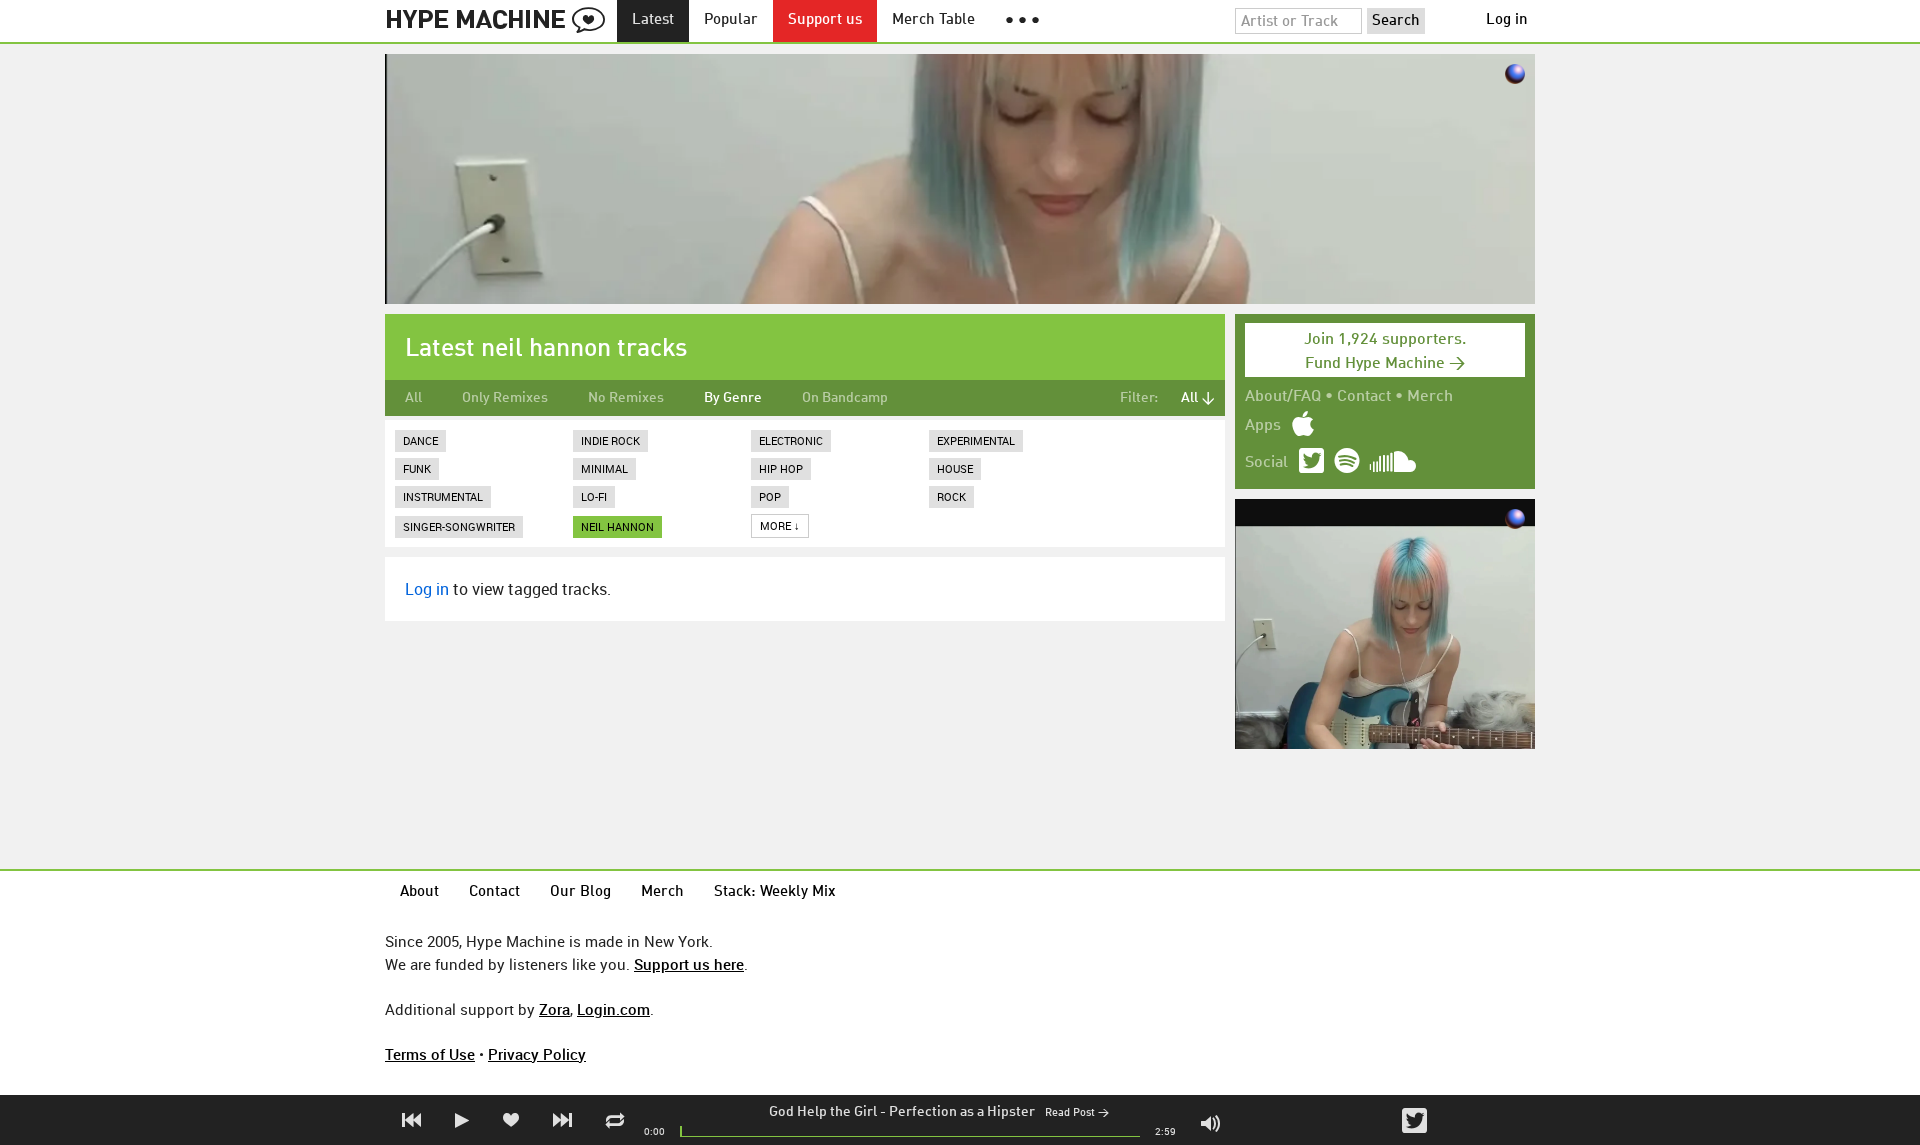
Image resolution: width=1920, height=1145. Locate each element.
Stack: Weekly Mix (775, 892)
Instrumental (443, 496)
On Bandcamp (845, 398)
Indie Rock (610, 440)
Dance (420, 440)
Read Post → (1077, 1113)
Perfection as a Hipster (962, 1112)
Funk (417, 468)
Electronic (791, 440)
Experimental (976, 440)
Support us (825, 20)
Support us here (689, 964)
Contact (1364, 397)
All (413, 398)
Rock (951, 496)
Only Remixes (505, 398)
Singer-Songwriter (459, 526)
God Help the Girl (823, 1112)
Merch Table (933, 20)
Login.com (613, 1009)
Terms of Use (430, 1054)
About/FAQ (1283, 397)
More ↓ (780, 525)
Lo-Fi (594, 496)
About (419, 892)
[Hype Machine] (501, 21)
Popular (731, 20)
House (955, 468)
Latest (653, 20)
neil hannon (617, 526)
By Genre (733, 398)
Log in (1507, 20)
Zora (554, 1009)
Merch (1430, 397)
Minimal (604, 468)
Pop (770, 496)
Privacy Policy (537, 1054)
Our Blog (580, 892)
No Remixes (626, 398)
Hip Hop (781, 468)
